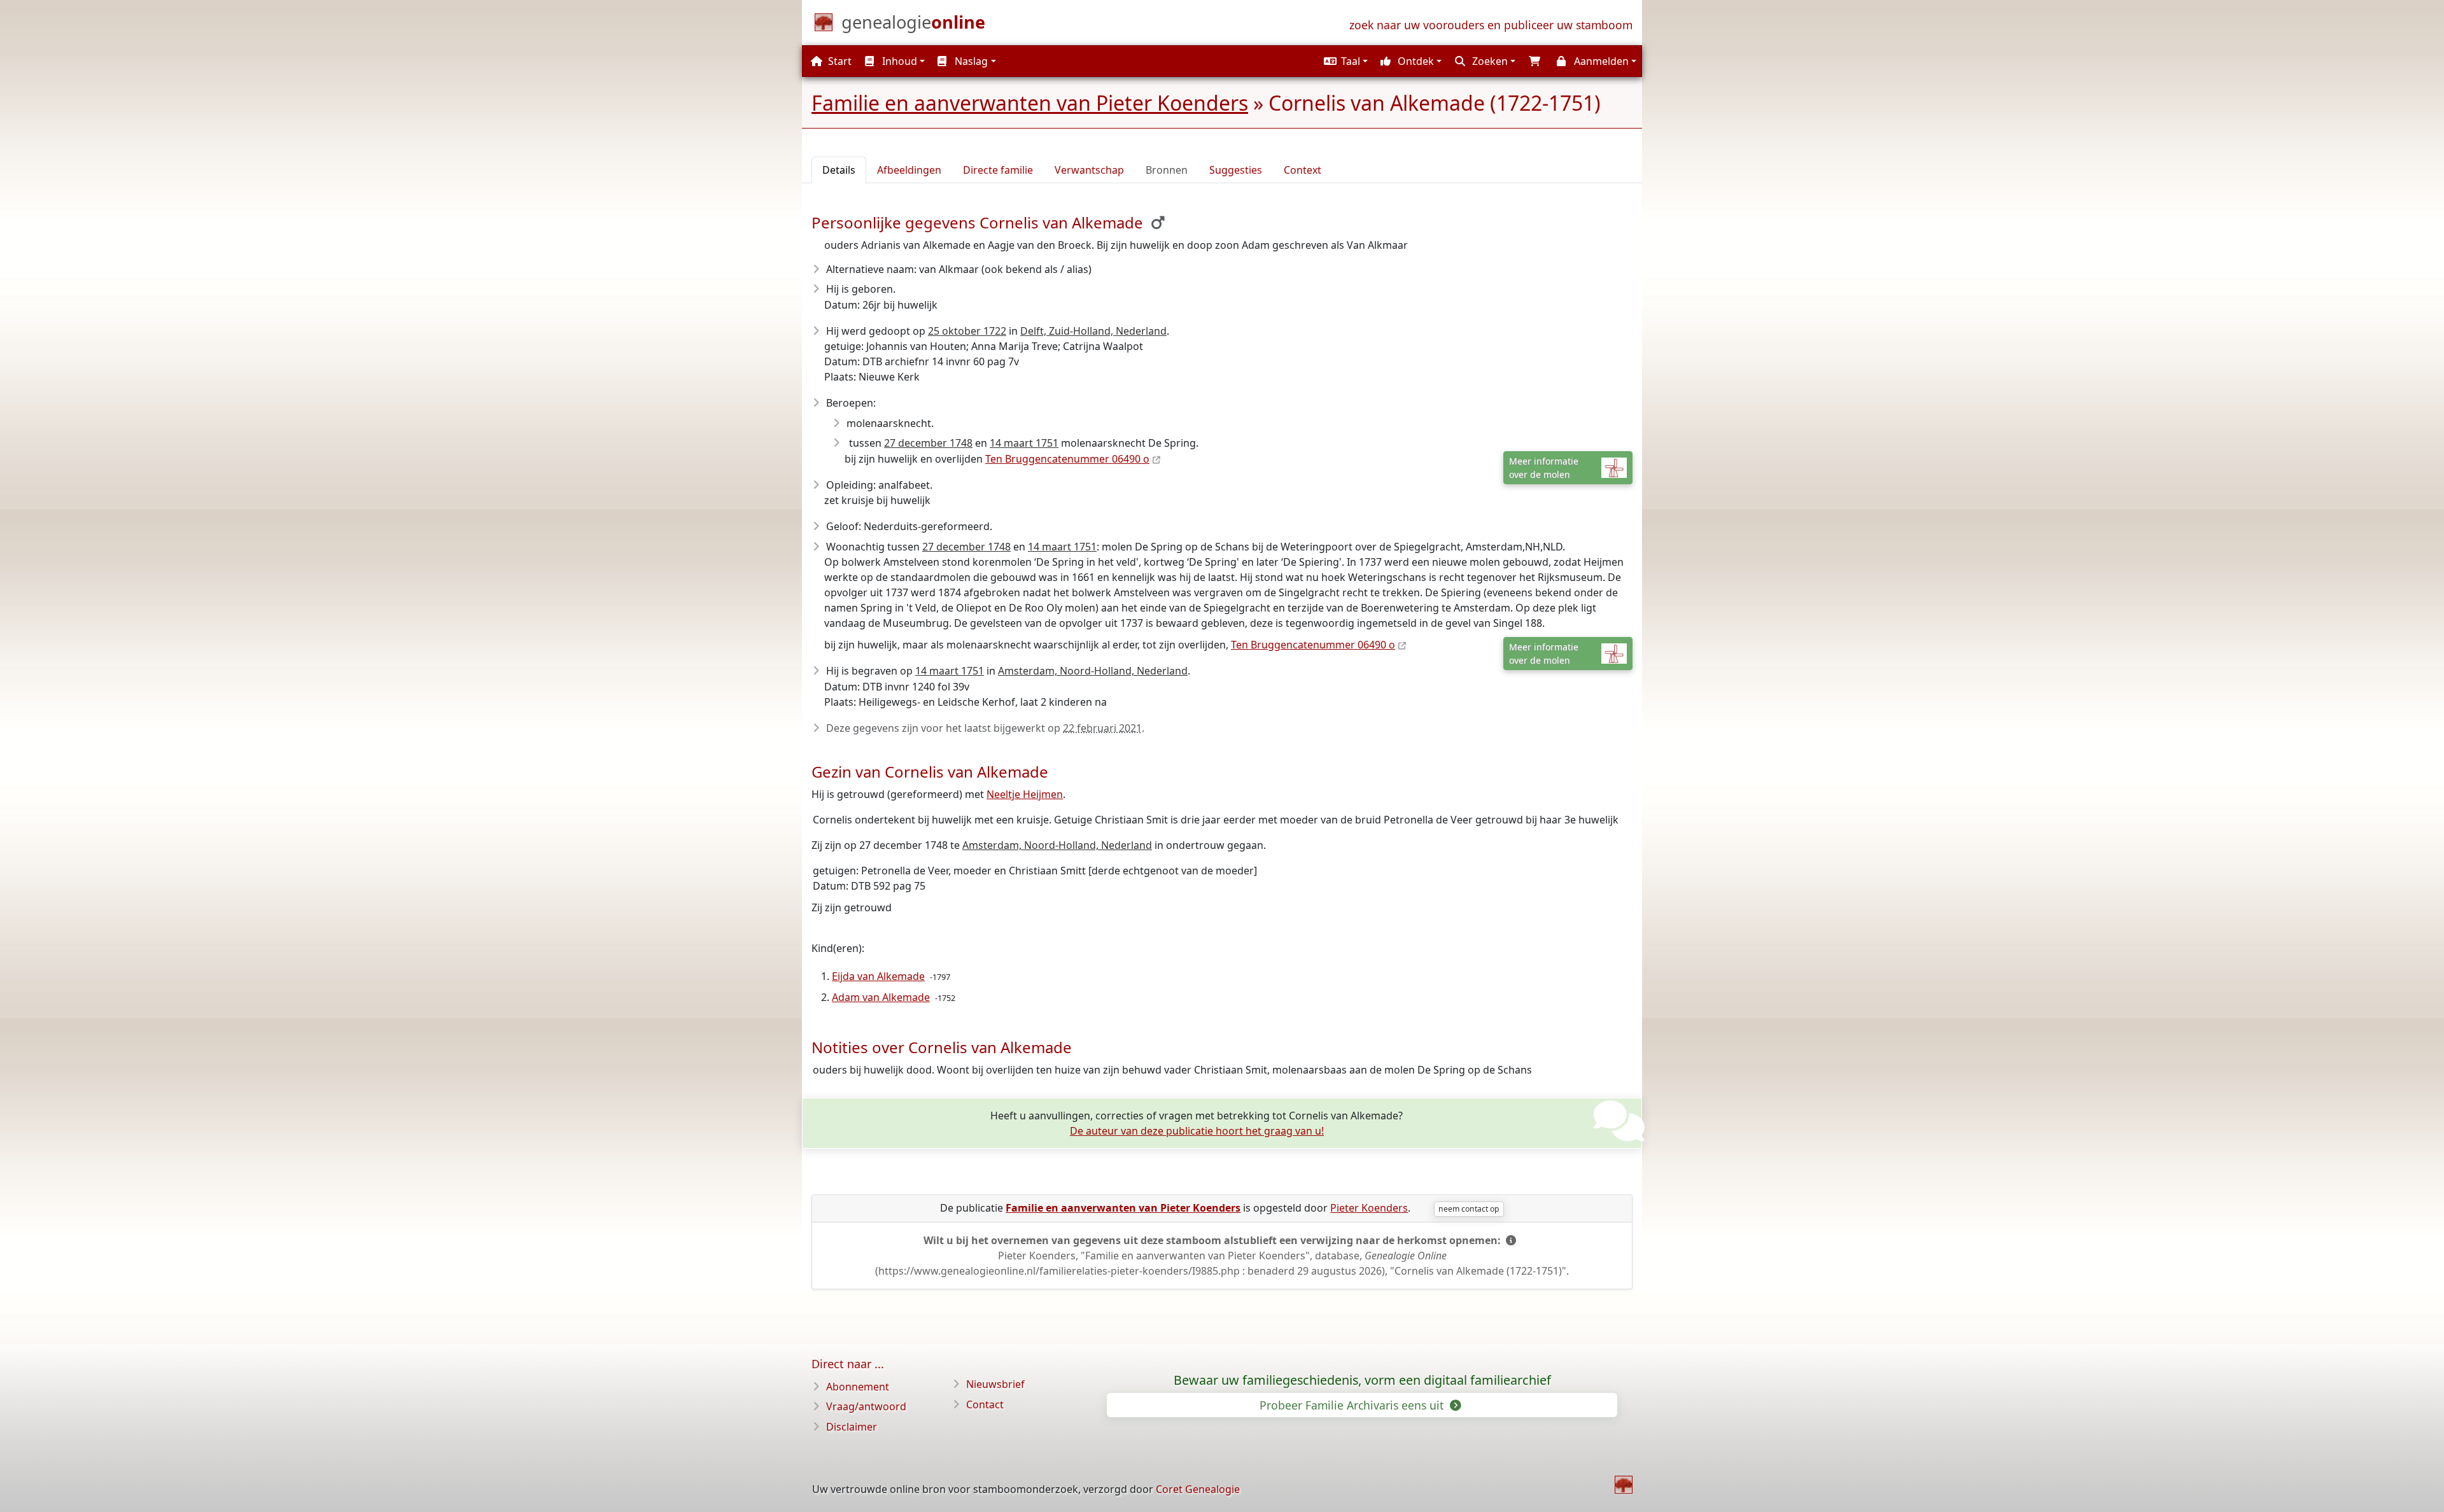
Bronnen (1167, 170)
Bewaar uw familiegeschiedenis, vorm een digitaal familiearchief (1362, 1380)
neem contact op (1469, 1209)
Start (839, 61)
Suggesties (1236, 170)
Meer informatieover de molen (1544, 468)
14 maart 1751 (1024, 443)
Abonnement (858, 1387)
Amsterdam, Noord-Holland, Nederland (1093, 671)
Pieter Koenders (1369, 1208)
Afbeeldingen (909, 170)
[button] (1344, 61)
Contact (985, 1404)
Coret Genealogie (1198, 1489)
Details (839, 170)
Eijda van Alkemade (878, 976)
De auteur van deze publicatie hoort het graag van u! (1197, 1131)
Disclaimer (852, 1427)
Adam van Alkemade (881, 997)
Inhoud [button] (898, 61)
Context (1303, 170)
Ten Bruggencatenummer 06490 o (1067, 459)
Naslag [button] (970, 61)
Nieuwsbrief (995, 1384)
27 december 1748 (928, 443)
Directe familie (998, 170)
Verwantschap (1089, 170)
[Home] (1624, 1485)
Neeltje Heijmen (1025, 794)
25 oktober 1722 (967, 331)
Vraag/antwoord (866, 1406)
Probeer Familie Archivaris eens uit (1353, 1405)
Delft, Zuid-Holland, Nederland (1093, 331)
